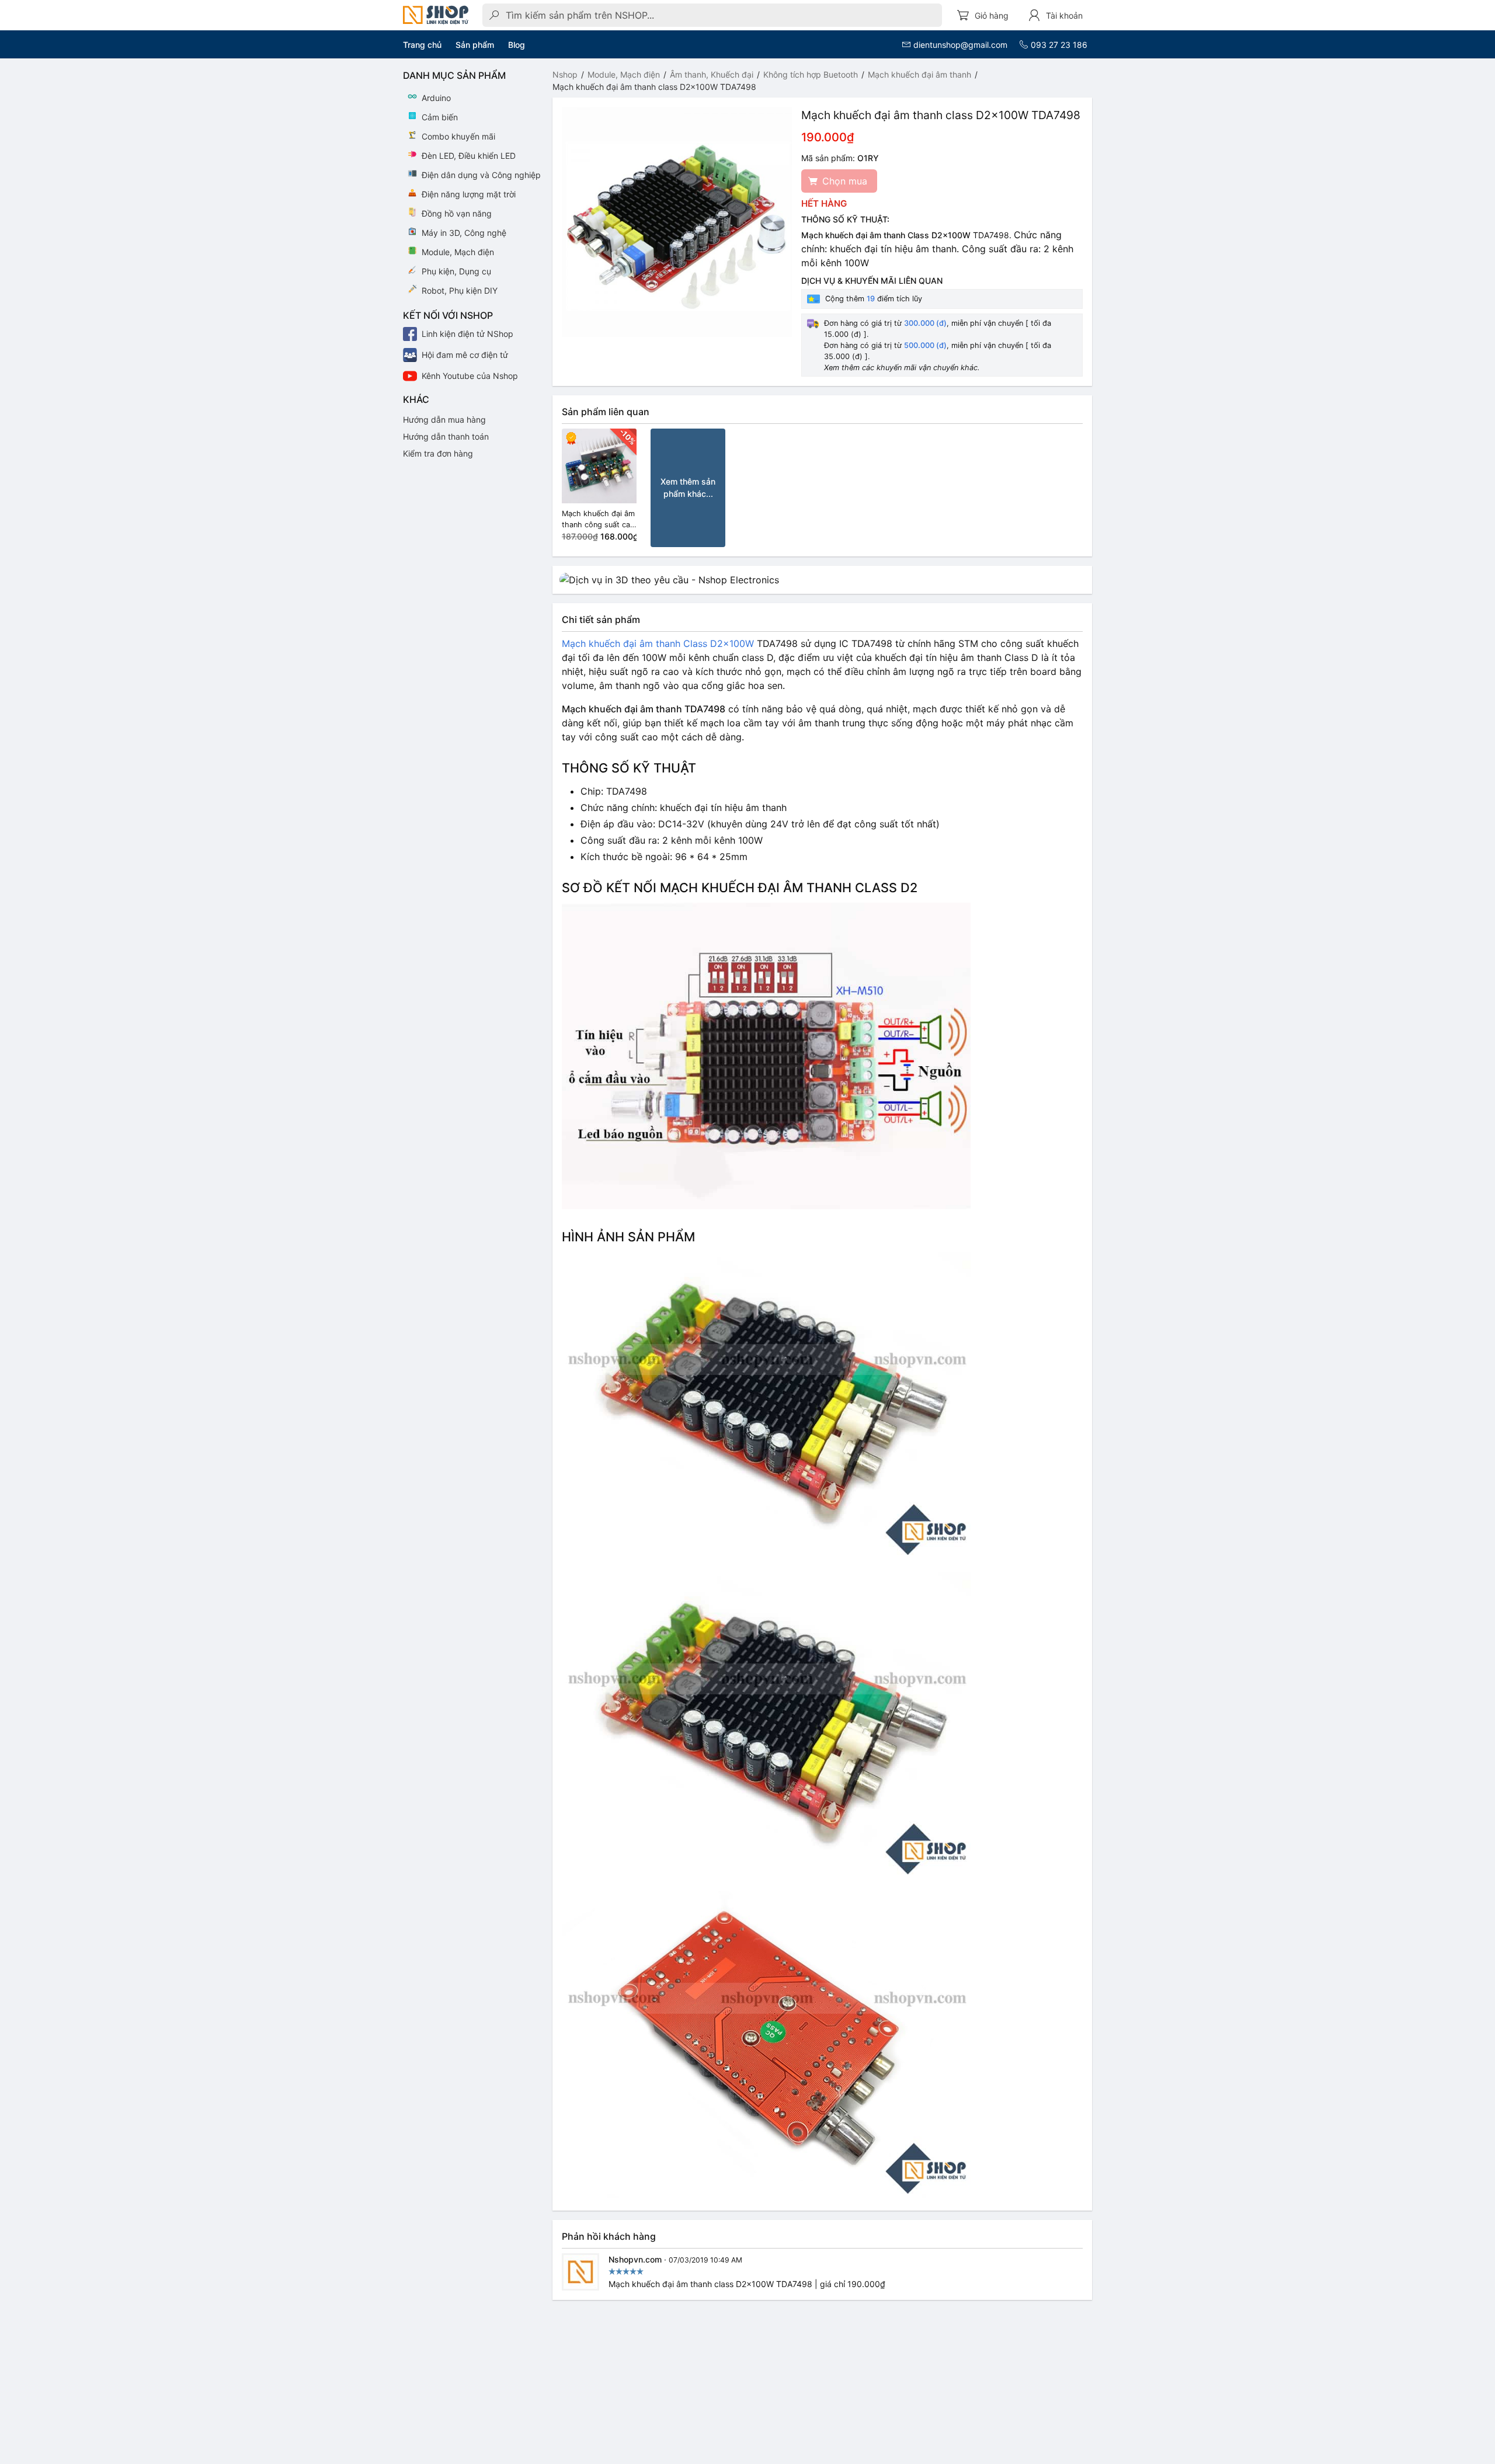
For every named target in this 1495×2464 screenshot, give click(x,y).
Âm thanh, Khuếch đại (712, 74)
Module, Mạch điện (624, 74)
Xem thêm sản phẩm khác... (688, 488)
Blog (517, 45)
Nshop (565, 74)
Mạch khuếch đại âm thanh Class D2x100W (658, 643)
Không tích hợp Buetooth (811, 74)
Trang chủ (422, 45)
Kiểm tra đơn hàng (438, 453)
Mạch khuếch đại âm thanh (919, 74)
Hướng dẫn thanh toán (446, 436)
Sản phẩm (475, 45)
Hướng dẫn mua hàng (444, 420)
